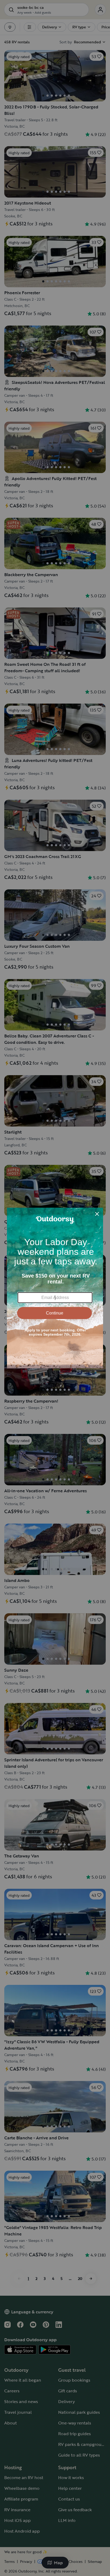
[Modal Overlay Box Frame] (55, 1288)
